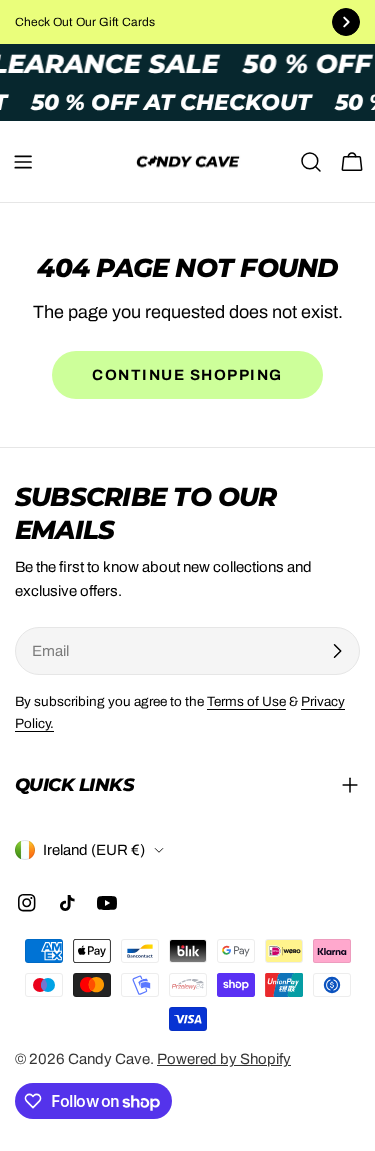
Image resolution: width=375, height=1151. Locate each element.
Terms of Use (246, 701)
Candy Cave (109, 1059)
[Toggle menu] (23, 162)
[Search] (311, 162)
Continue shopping (187, 375)
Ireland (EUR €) (94, 850)
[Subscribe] (337, 651)
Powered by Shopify (224, 1059)
